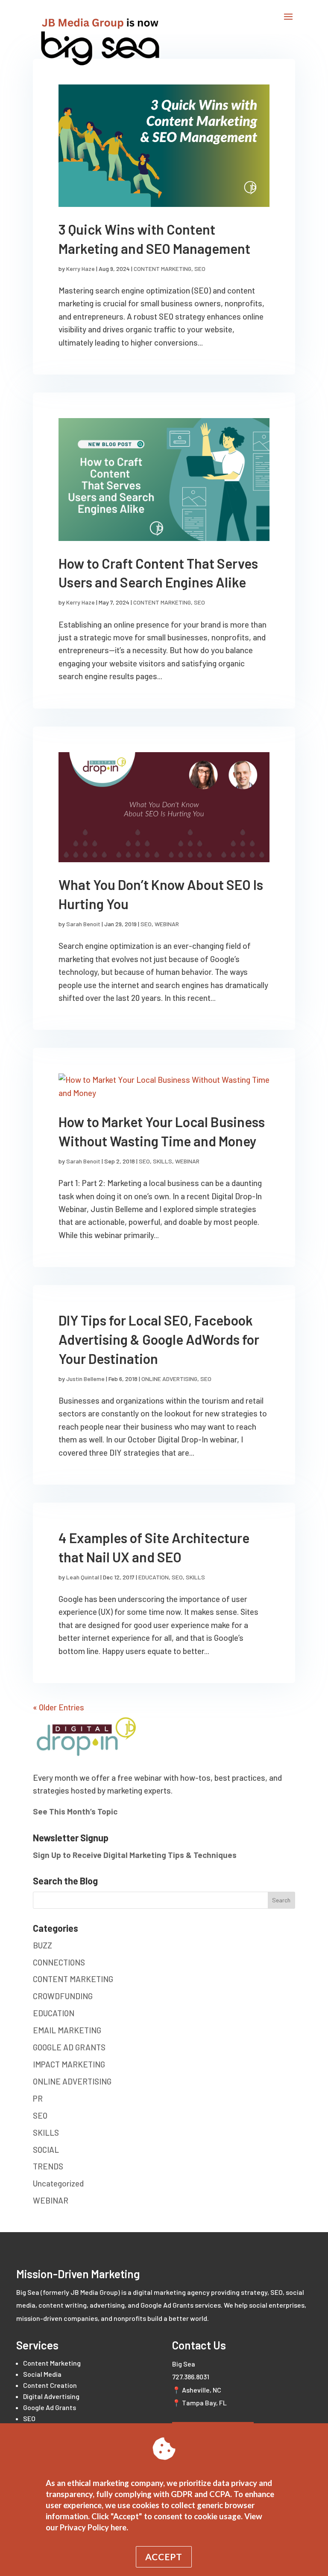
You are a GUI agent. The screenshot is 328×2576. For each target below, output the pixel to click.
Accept (164, 2557)
